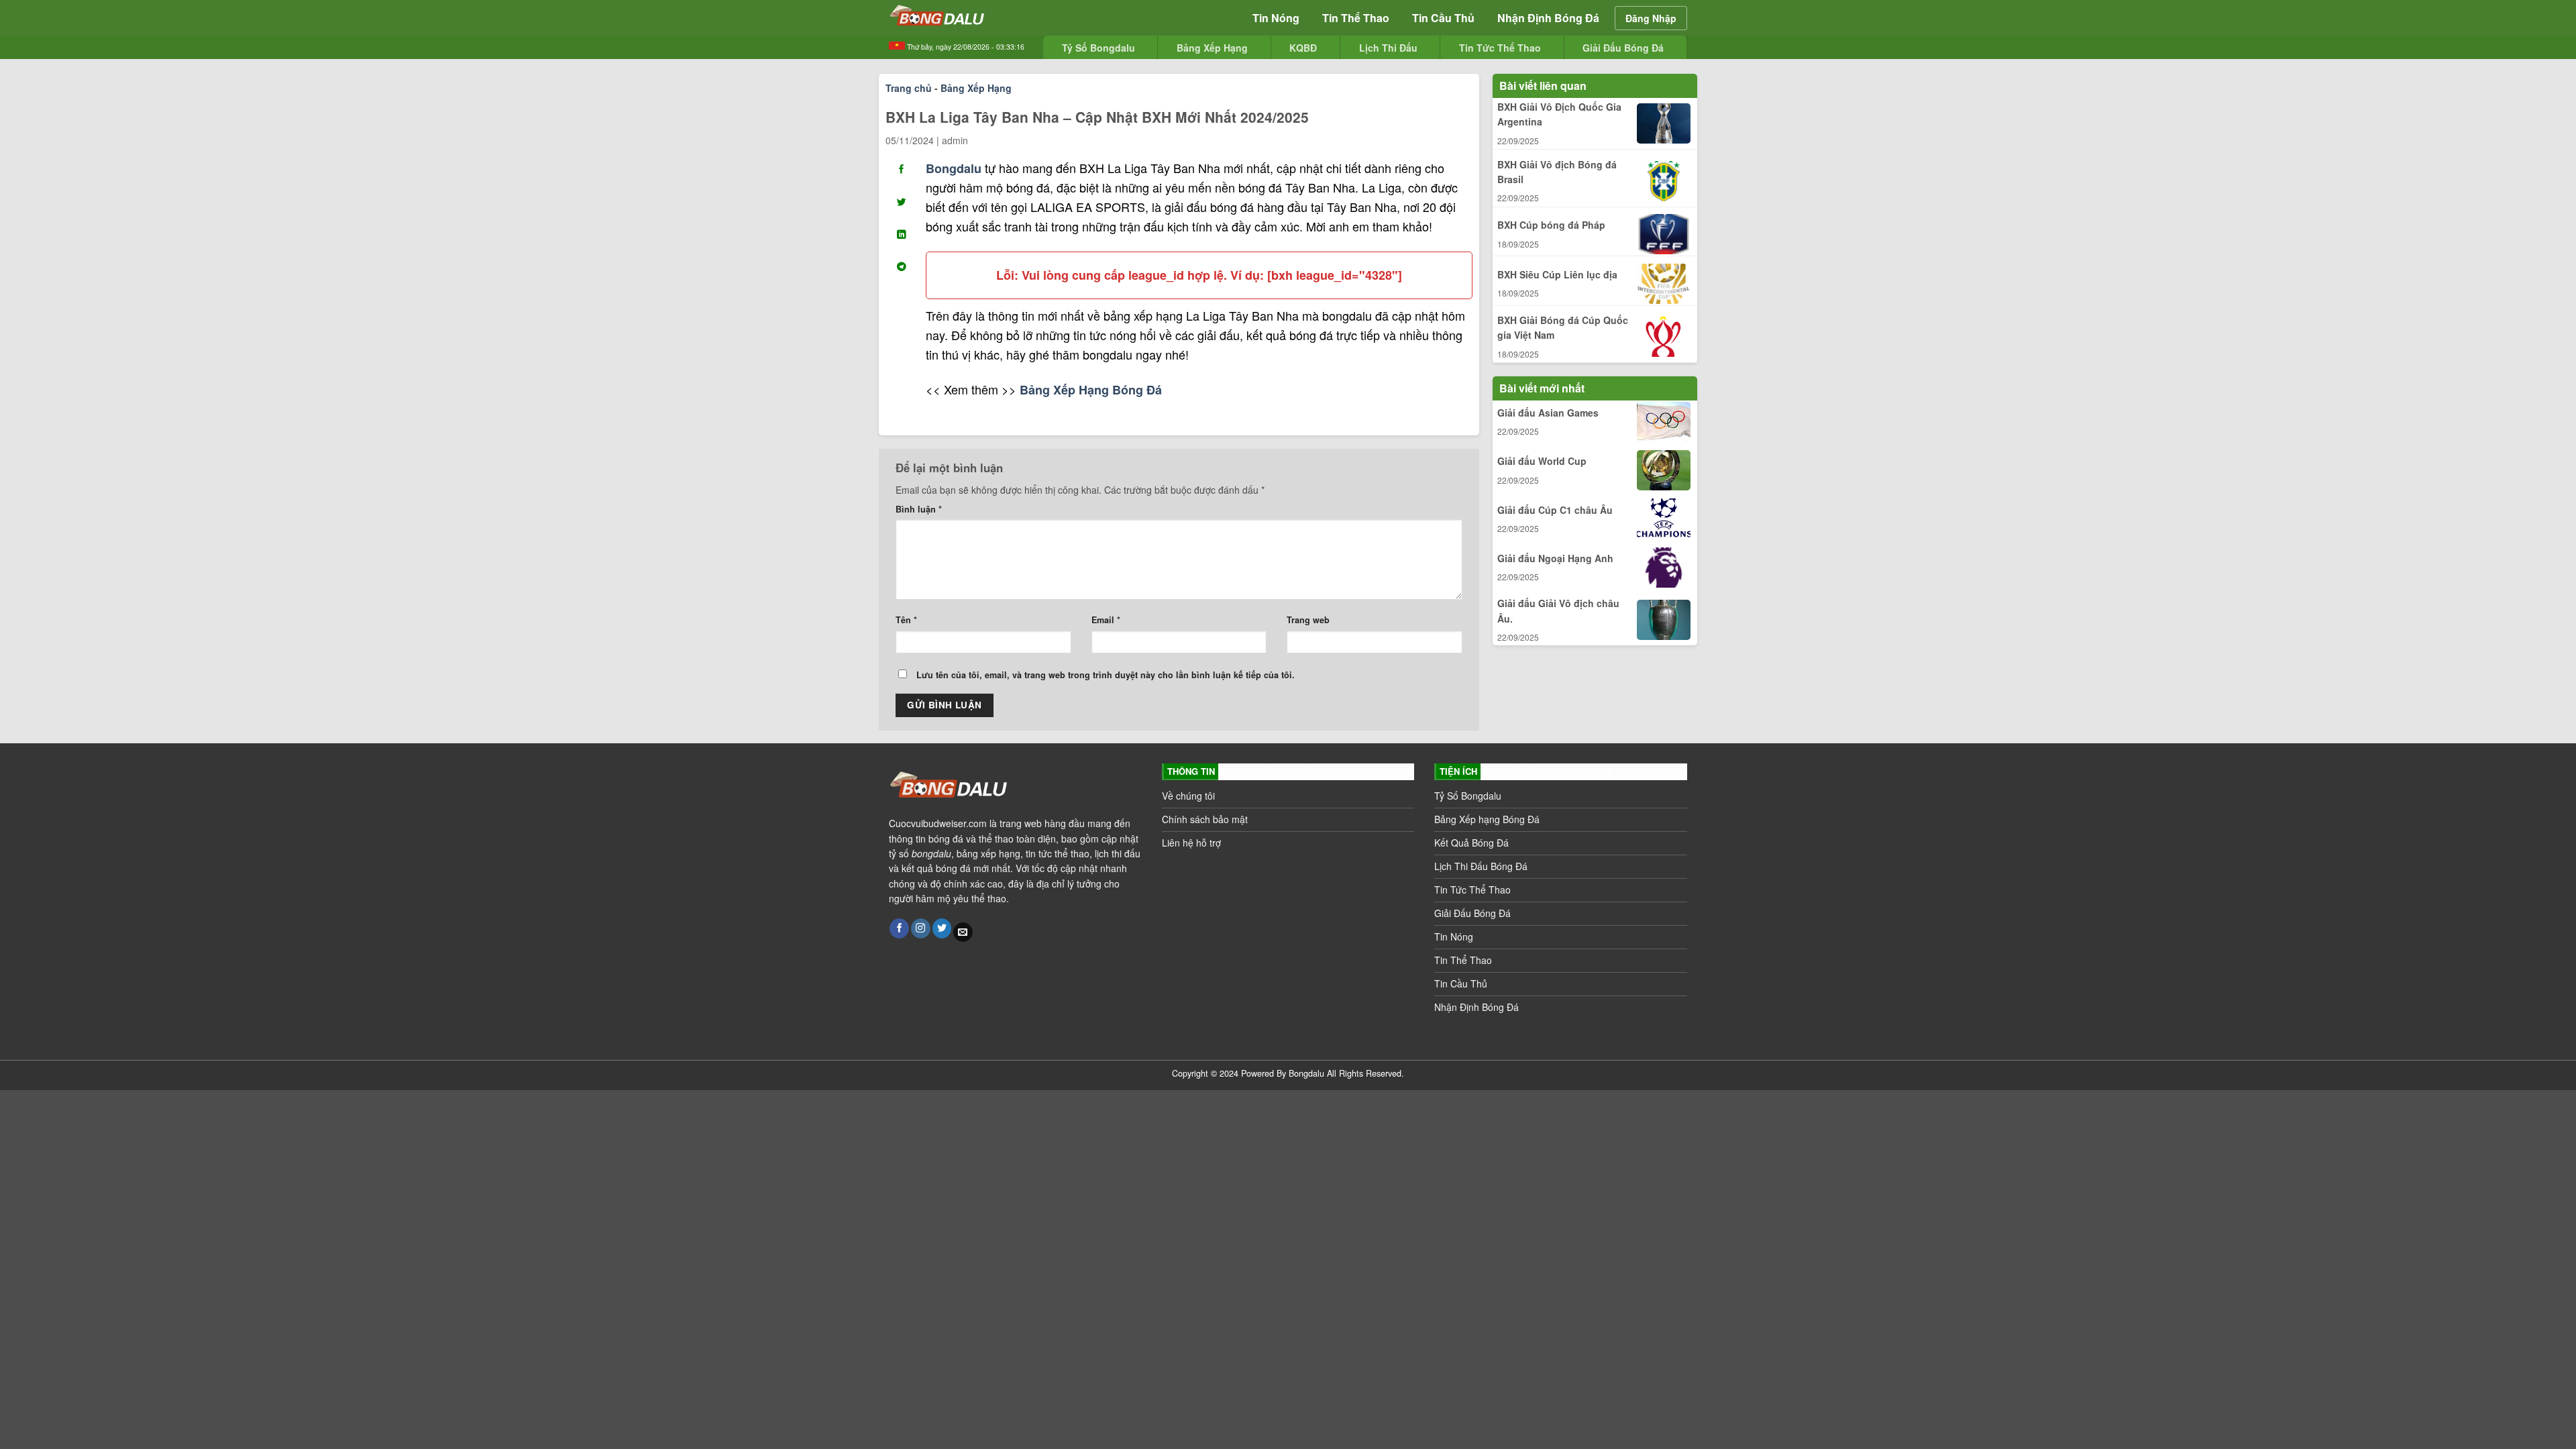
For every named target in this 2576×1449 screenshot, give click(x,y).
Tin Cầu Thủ (1443, 18)
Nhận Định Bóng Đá (1548, 18)
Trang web (1308, 620)
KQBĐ (1303, 48)
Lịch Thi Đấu (1388, 48)
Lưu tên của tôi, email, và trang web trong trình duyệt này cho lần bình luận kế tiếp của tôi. (1106, 675)
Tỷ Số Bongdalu (1098, 48)
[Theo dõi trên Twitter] (942, 928)
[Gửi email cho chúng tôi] (963, 932)
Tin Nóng (1276, 18)
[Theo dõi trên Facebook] (899, 928)
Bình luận (919, 509)
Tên (906, 620)
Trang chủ (909, 88)
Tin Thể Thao (1356, 18)
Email (1106, 620)
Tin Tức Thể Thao (1500, 48)
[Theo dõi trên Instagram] (921, 928)
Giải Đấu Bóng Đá (1623, 48)
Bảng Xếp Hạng (1212, 48)
